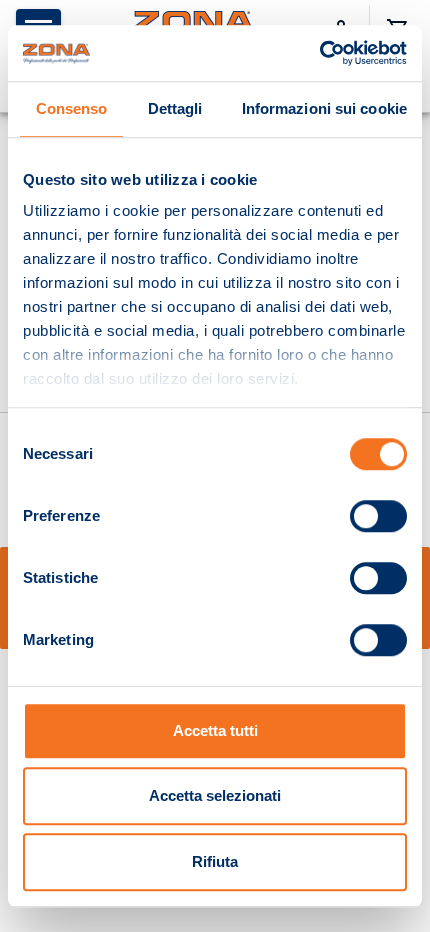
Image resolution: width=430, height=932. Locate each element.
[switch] (378, 516)
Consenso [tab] (72, 108)
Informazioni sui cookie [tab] (324, 108)
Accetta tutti (215, 730)
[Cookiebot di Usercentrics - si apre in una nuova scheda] (319, 53)
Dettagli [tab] (175, 108)
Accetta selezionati (215, 795)
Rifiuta (215, 861)
